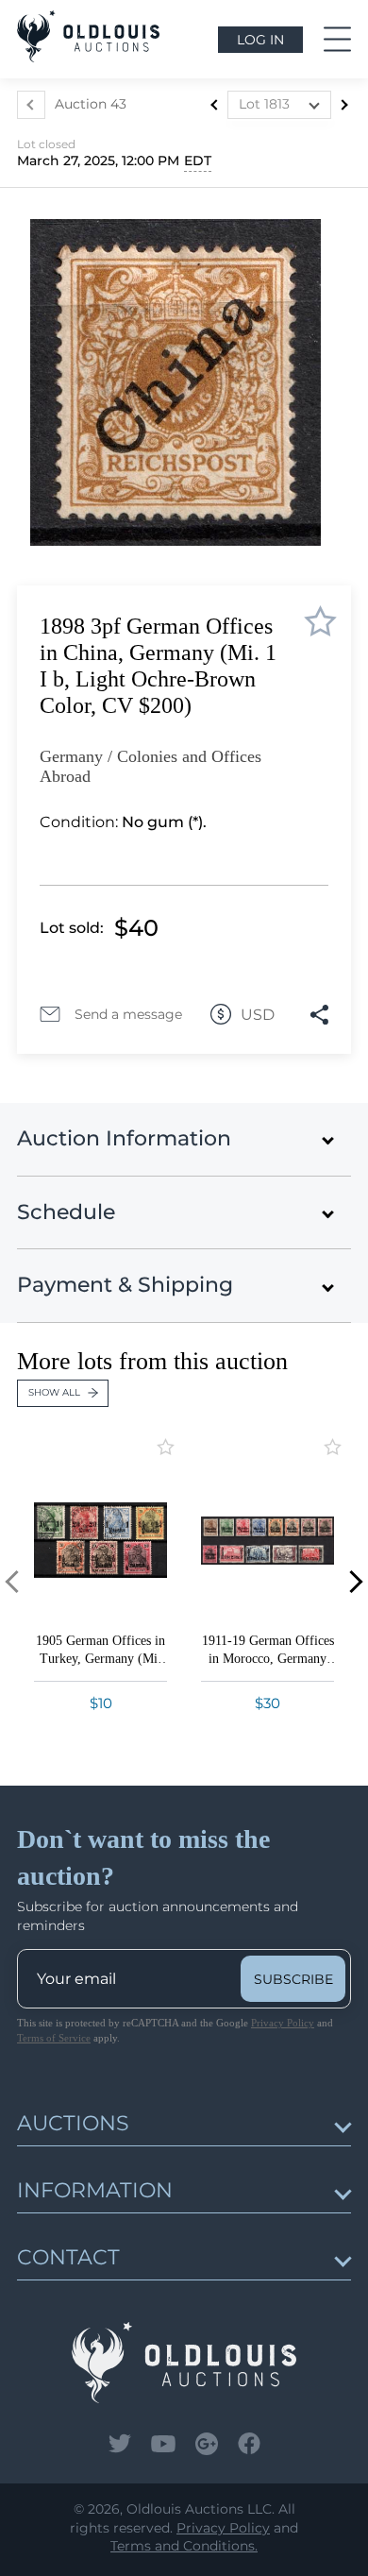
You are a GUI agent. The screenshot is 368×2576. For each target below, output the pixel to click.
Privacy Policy (283, 2023)
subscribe (293, 1979)
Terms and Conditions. (184, 2546)
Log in (260, 40)
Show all (54, 1392)
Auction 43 (91, 104)
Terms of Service (54, 2038)
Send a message (128, 1014)
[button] (351, 1581)
